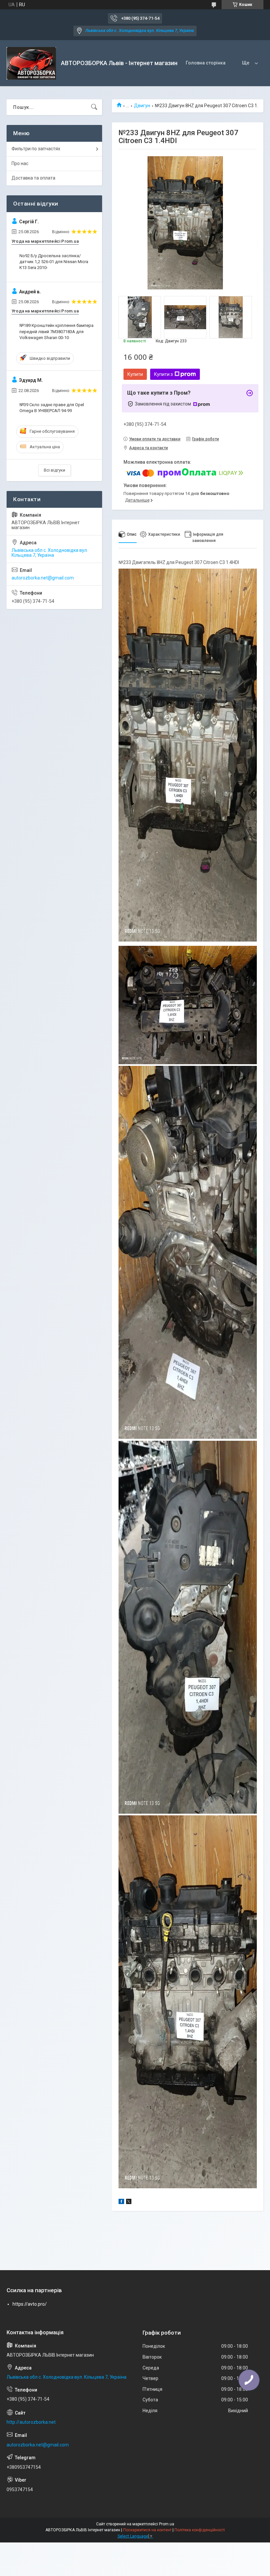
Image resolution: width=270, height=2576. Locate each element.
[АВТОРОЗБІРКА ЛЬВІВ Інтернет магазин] (31, 63)
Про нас (20, 163)
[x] (129, 2202)
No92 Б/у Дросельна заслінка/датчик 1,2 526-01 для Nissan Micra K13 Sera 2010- (54, 262)
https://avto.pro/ (30, 2304)
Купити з (163, 374)
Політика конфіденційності (200, 2530)
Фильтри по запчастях (36, 149)
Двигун (142, 106)
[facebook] (121, 2202)
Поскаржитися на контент (147, 2530)
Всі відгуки (54, 470)
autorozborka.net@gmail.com (43, 578)
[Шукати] (94, 107)
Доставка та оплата (33, 178)
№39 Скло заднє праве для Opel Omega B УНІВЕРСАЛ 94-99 (52, 408)
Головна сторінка (206, 63)
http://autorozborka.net (31, 2422)
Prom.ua (167, 2524)
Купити (135, 374)
